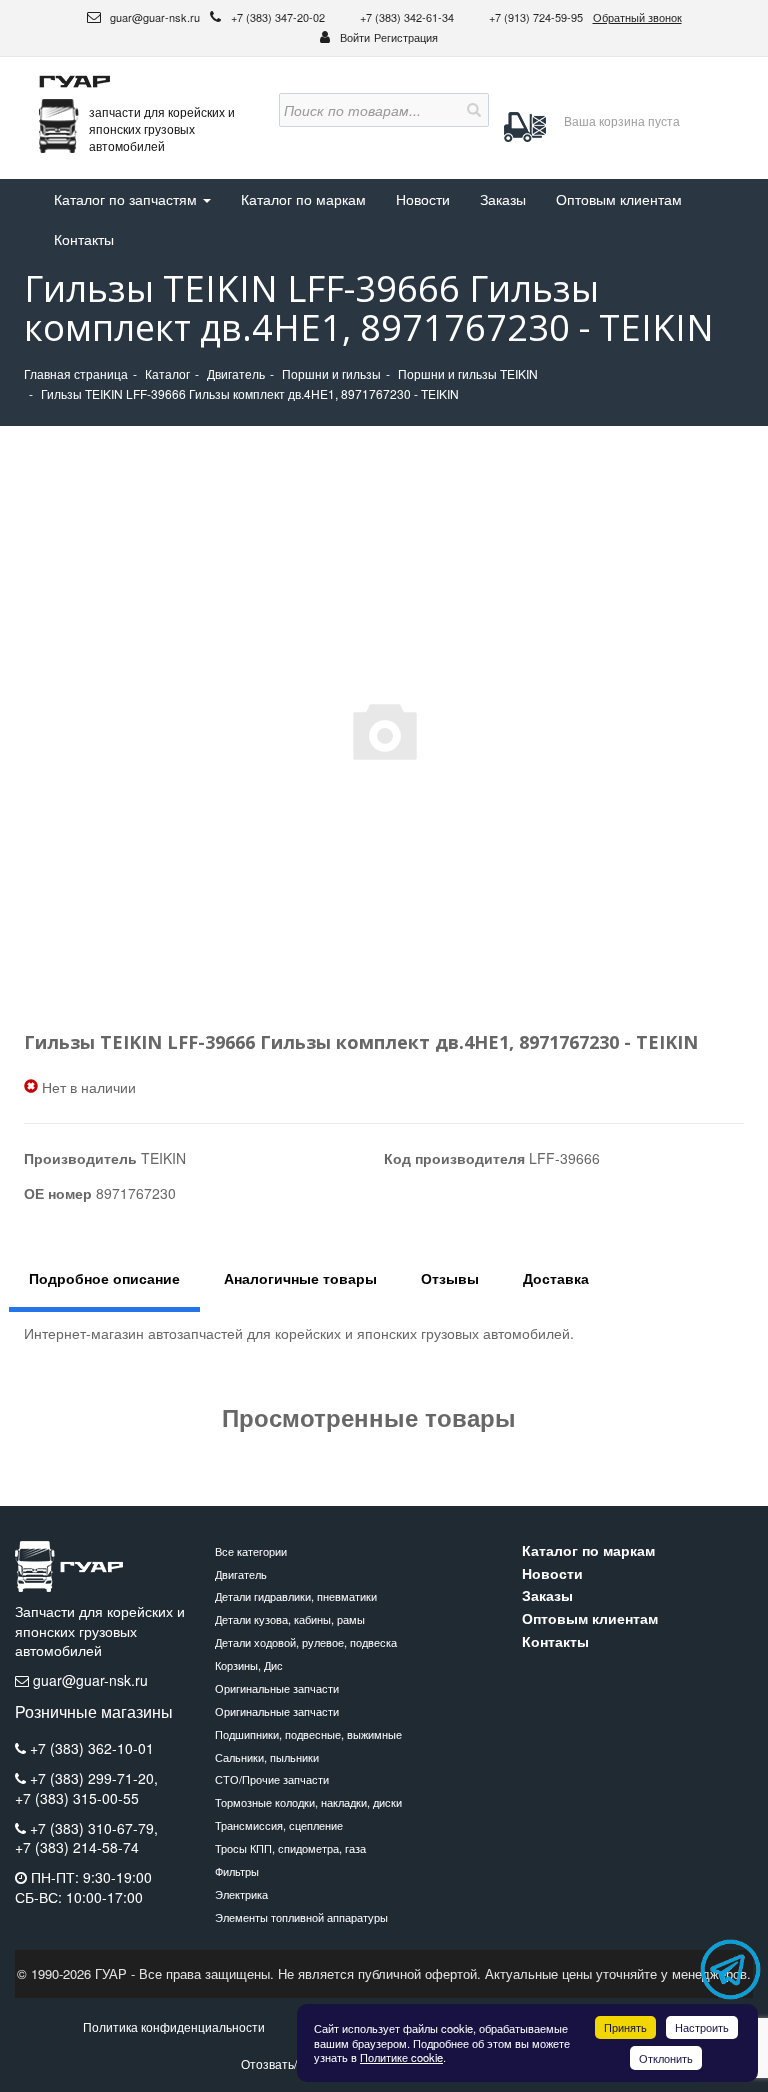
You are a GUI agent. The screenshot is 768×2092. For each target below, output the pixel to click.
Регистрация (406, 37)
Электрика (241, 1894)
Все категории (251, 1551)
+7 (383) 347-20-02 (279, 17)
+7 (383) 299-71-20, (94, 1778)
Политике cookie (401, 2057)
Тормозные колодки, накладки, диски (308, 1802)
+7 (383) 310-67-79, (94, 1828)
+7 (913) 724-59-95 (536, 17)
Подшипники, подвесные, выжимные (308, 1734)
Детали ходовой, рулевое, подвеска (306, 1642)
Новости (423, 199)
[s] (472, 110)
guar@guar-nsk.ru (153, 17)
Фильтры (237, 1871)
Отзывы (450, 1278)
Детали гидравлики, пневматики (296, 1596)
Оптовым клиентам (619, 199)
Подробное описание (104, 1278)
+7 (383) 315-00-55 (77, 1798)
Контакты (84, 239)
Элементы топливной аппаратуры (301, 1917)
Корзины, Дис (249, 1665)
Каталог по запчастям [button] (127, 199)
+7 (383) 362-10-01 (92, 1748)
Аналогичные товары (300, 1278)
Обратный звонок (637, 17)
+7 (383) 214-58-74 (77, 1847)
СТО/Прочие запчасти (272, 1779)
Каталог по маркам (303, 199)
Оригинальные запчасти (277, 1688)
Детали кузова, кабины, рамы (290, 1619)
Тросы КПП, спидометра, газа (290, 1848)
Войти (355, 37)
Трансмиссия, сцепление (279, 1825)
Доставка (556, 1278)
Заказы (503, 199)
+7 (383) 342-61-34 (408, 17)
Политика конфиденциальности (174, 2026)
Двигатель (241, 1574)
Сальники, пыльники (267, 1757)
